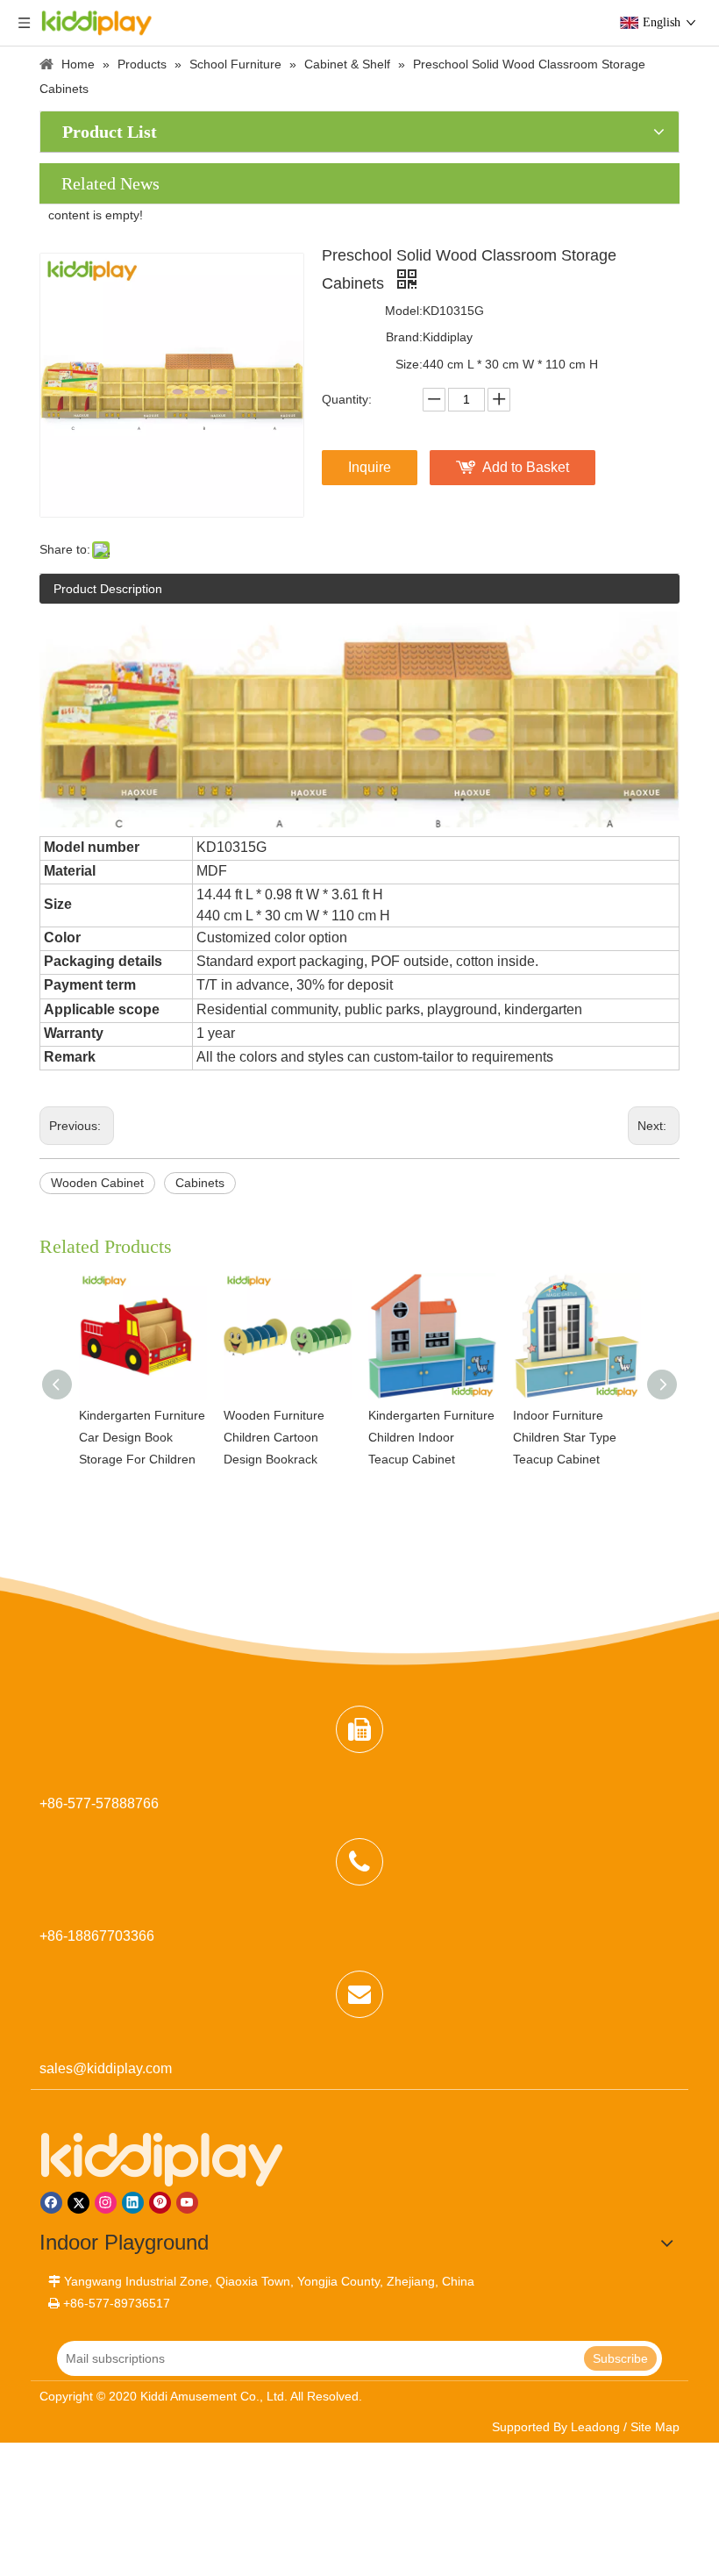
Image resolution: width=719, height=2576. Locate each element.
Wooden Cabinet (97, 1183)
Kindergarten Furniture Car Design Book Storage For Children (142, 1437)
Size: (409, 364)
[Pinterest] (160, 2203)
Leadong (595, 2427)
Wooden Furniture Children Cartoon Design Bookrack (274, 1437)
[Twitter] (78, 2203)
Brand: (404, 337)
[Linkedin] (133, 2203)
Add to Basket (526, 467)
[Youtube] (187, 2203)
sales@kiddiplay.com (106, 2068)
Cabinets (200, 1183)
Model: (404, 311)
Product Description (108, 589)
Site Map (655, 2427)
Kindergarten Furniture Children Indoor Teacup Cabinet (431, 1437)
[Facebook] (51, 2203)
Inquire (370, 467)
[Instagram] (106, 2203)
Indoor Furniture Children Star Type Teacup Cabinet (565, 1437)
